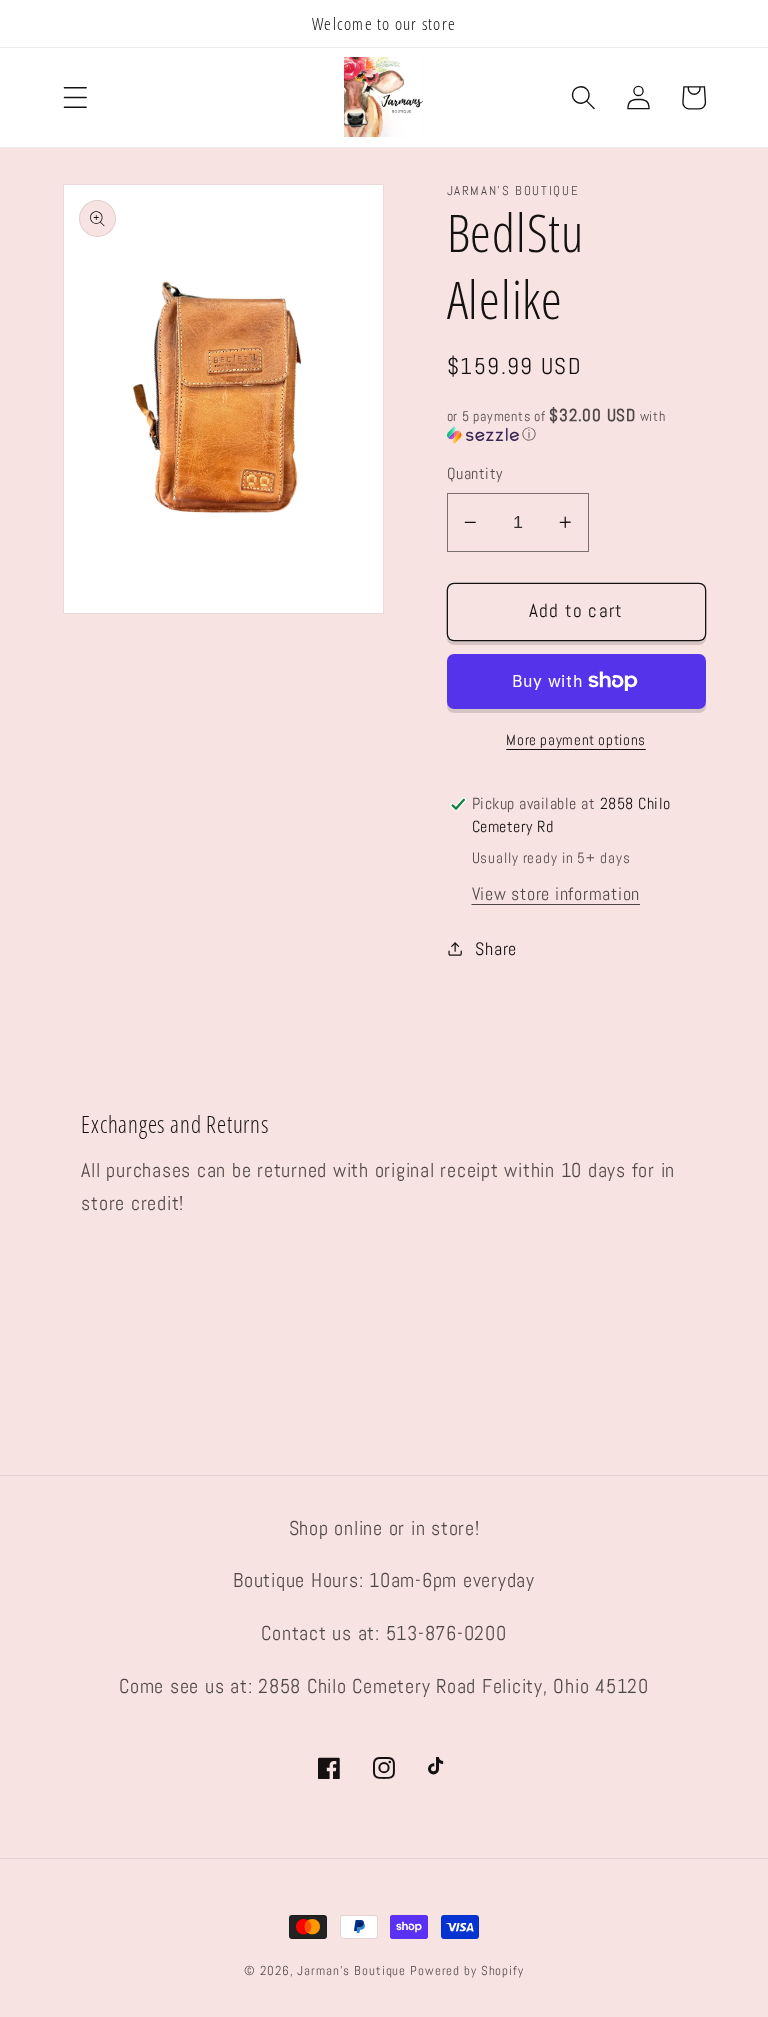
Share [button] (496, 949)
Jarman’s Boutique (351, 1971)
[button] (75, 97)
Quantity (475, 473)
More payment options (576, 739)
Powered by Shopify (467, 1971)
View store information (556, 894)
